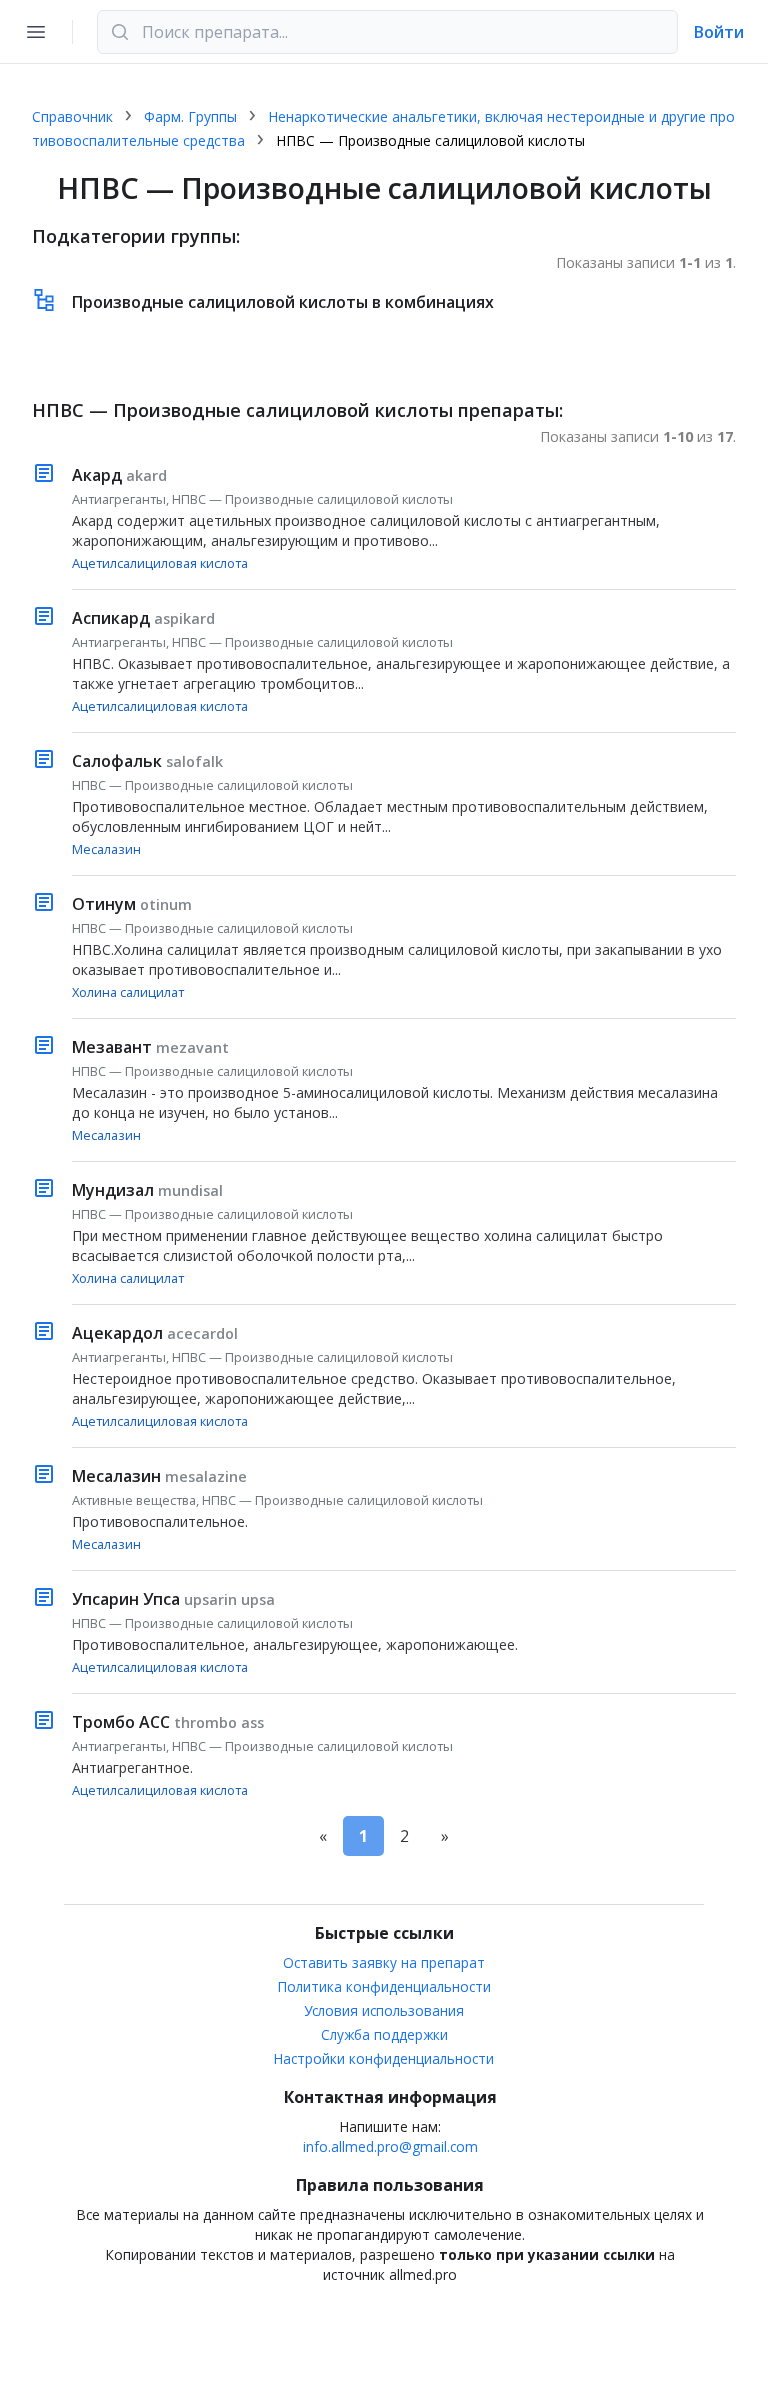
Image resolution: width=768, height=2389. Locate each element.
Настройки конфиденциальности (384, 2058)
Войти (719, 32)
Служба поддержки (384, 2034)
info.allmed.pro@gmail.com (390, 2146)
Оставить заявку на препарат (384, 1962)
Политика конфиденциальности (384, 1986)
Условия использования (384, 2010)
